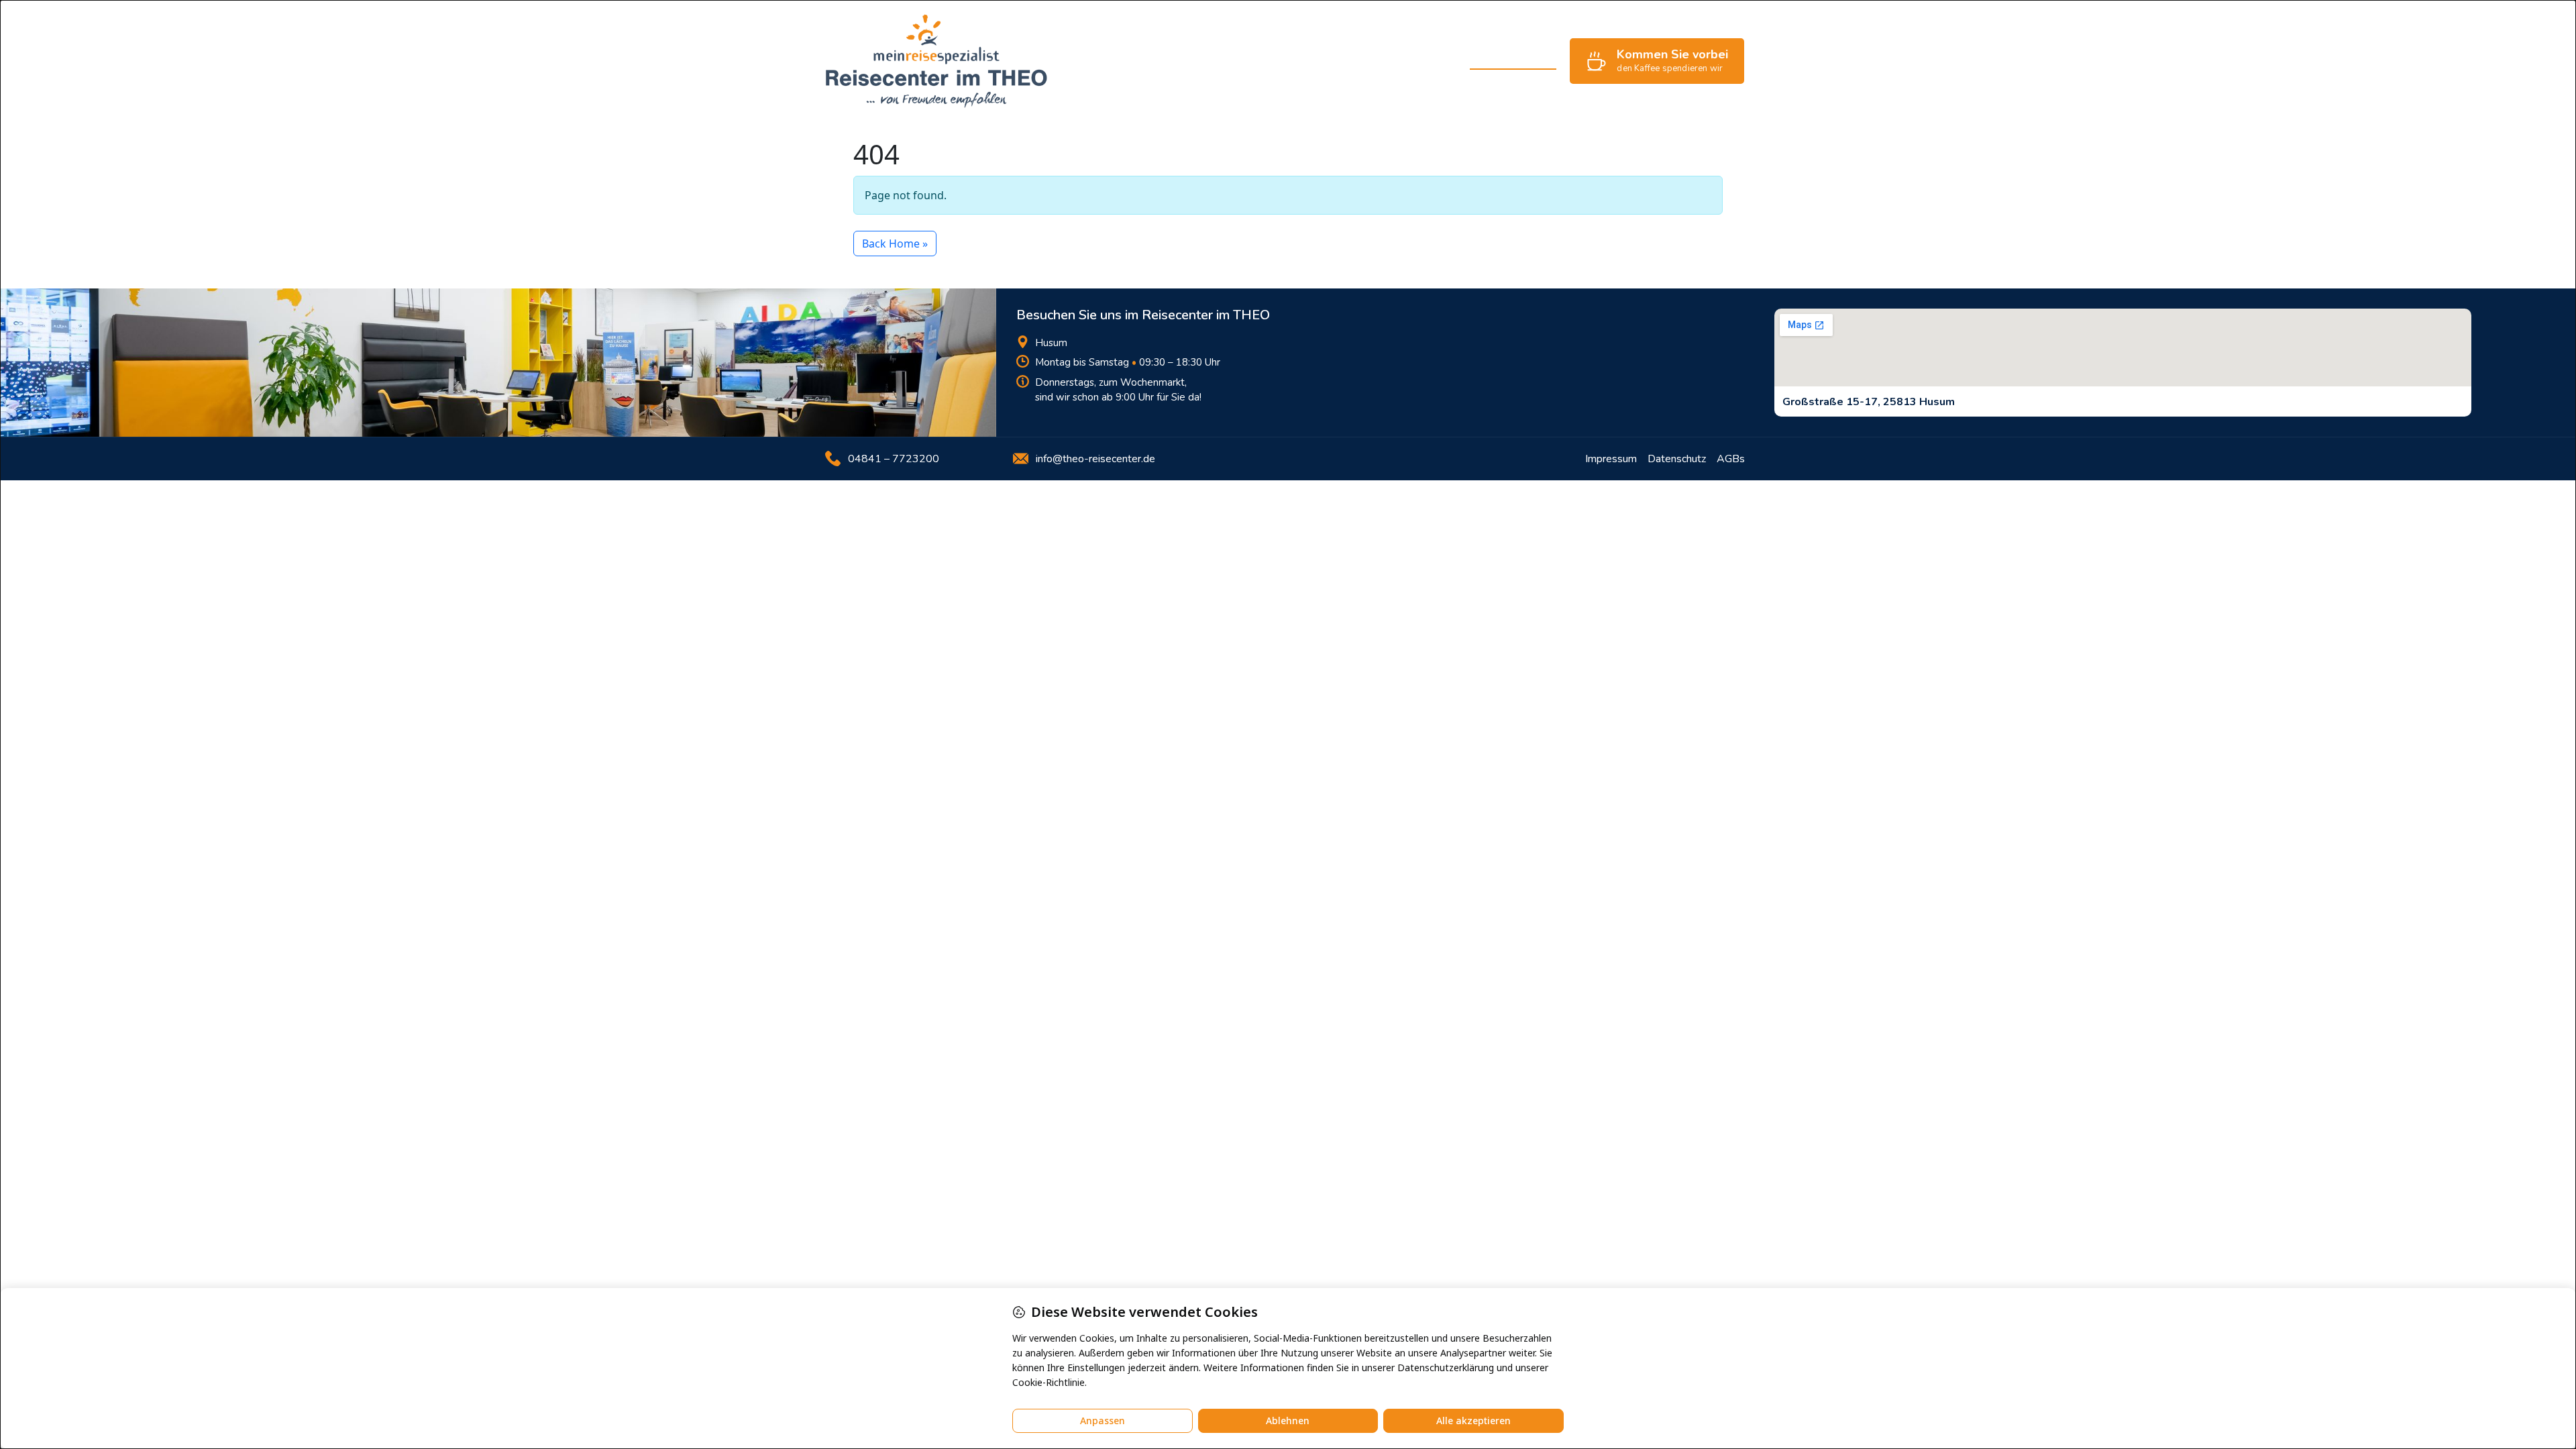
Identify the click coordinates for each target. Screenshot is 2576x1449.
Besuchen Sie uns (1513, 61)
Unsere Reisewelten (1278, 61)
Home (1112, 61)
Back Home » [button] (895, 244)
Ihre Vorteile (1177, 61)
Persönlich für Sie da (1399, 61)
